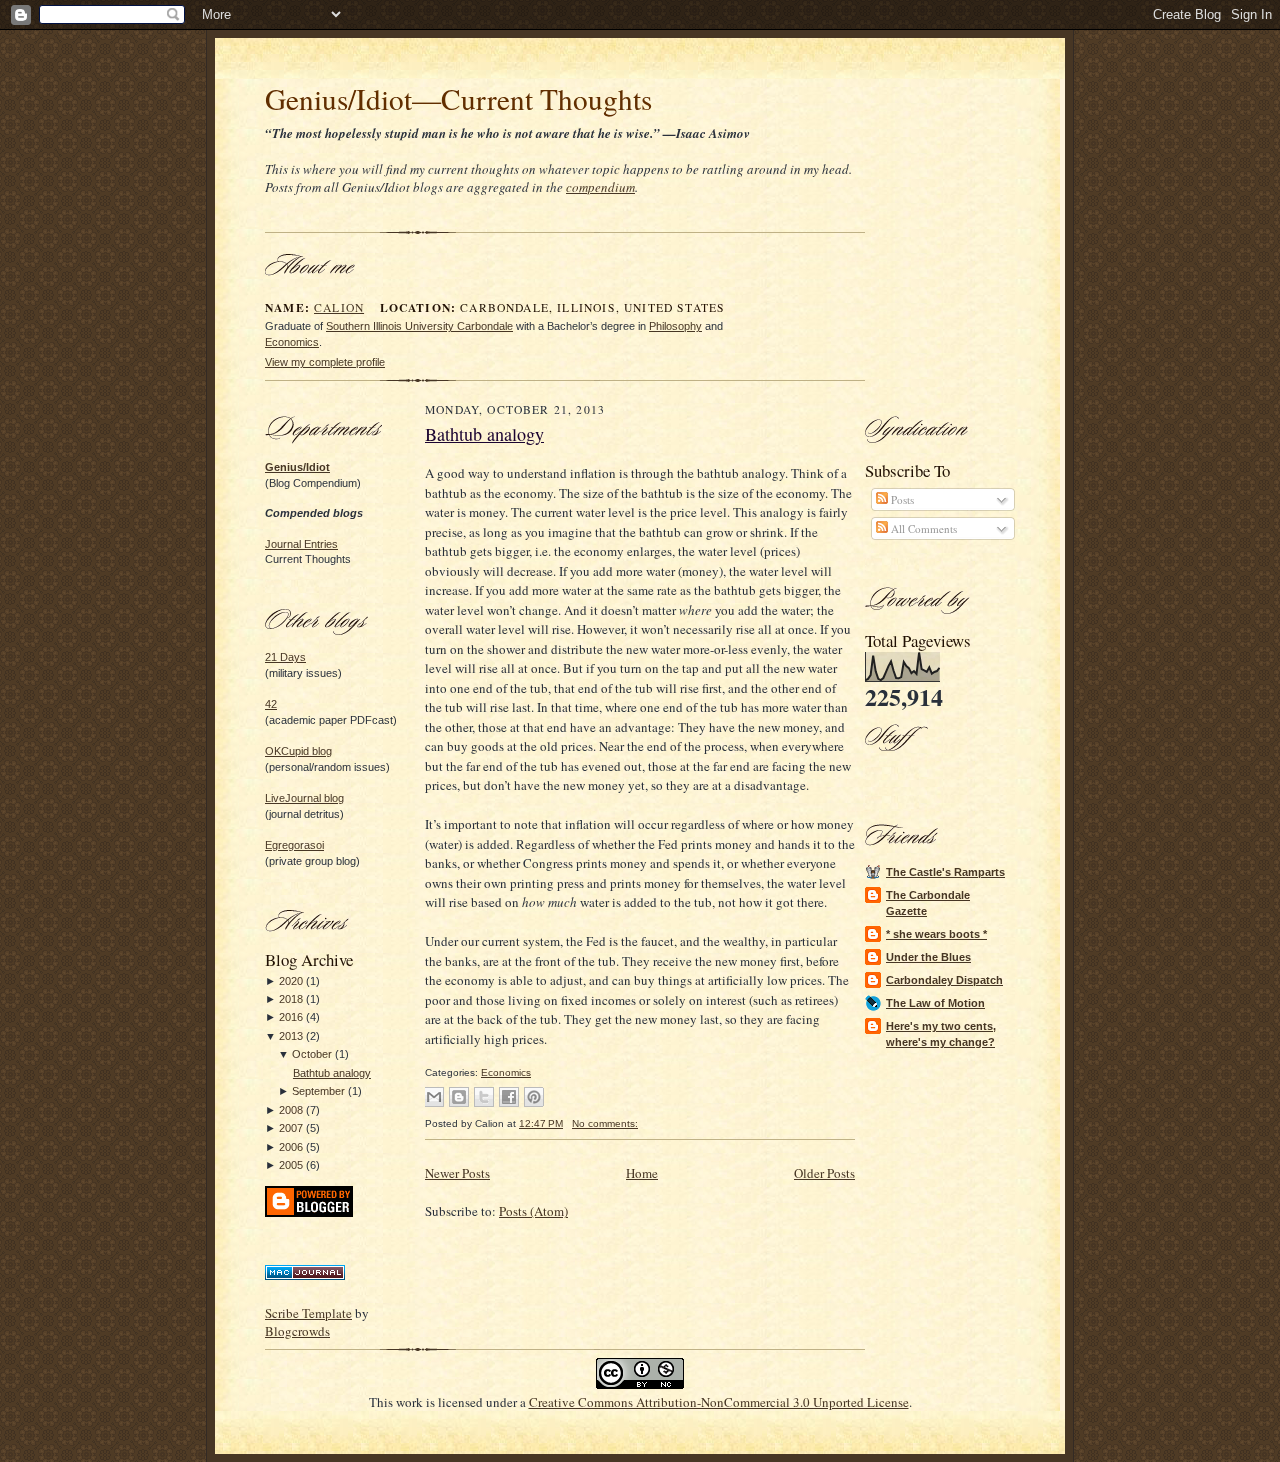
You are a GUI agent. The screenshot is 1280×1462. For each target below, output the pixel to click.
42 (271, 704)
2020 (291, 981)
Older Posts (824, 1173)
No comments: (605, 1123)
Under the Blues (928, 957)
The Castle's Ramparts (945, 872)
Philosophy (675, 326)
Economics (292, 342)
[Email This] (434, 1097)
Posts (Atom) (533, 1211)
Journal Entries (301, 544)
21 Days (285, 657)
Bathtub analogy (332, 1073)
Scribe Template (308, 1313)
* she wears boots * (936, 934)
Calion (339, 307)
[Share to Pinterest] (534, 1097)
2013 (291, 1036)
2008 (291, 1110)
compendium (600, 187)
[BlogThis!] (459, 1097)
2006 (291, 1147)
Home (642, 1173)
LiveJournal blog (304, 798)
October (312, 1054)
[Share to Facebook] (509, 1097)
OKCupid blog (298, 751)
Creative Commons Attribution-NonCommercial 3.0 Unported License (719, 1402)
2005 (291, 1165)
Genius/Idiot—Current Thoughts (458, 98)
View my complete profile (325, 362)
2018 (291, 999)
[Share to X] (484, 1097)
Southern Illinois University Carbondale (419, 326)
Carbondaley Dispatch (944, 980)
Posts (901, 499)
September (318, 1091)
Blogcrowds (297, 1331)
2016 (291, 1017)
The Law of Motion (935, 1003)
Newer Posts (457, 1173)
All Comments (922, 528)
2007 (291, 1128)
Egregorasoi (294, 845)
